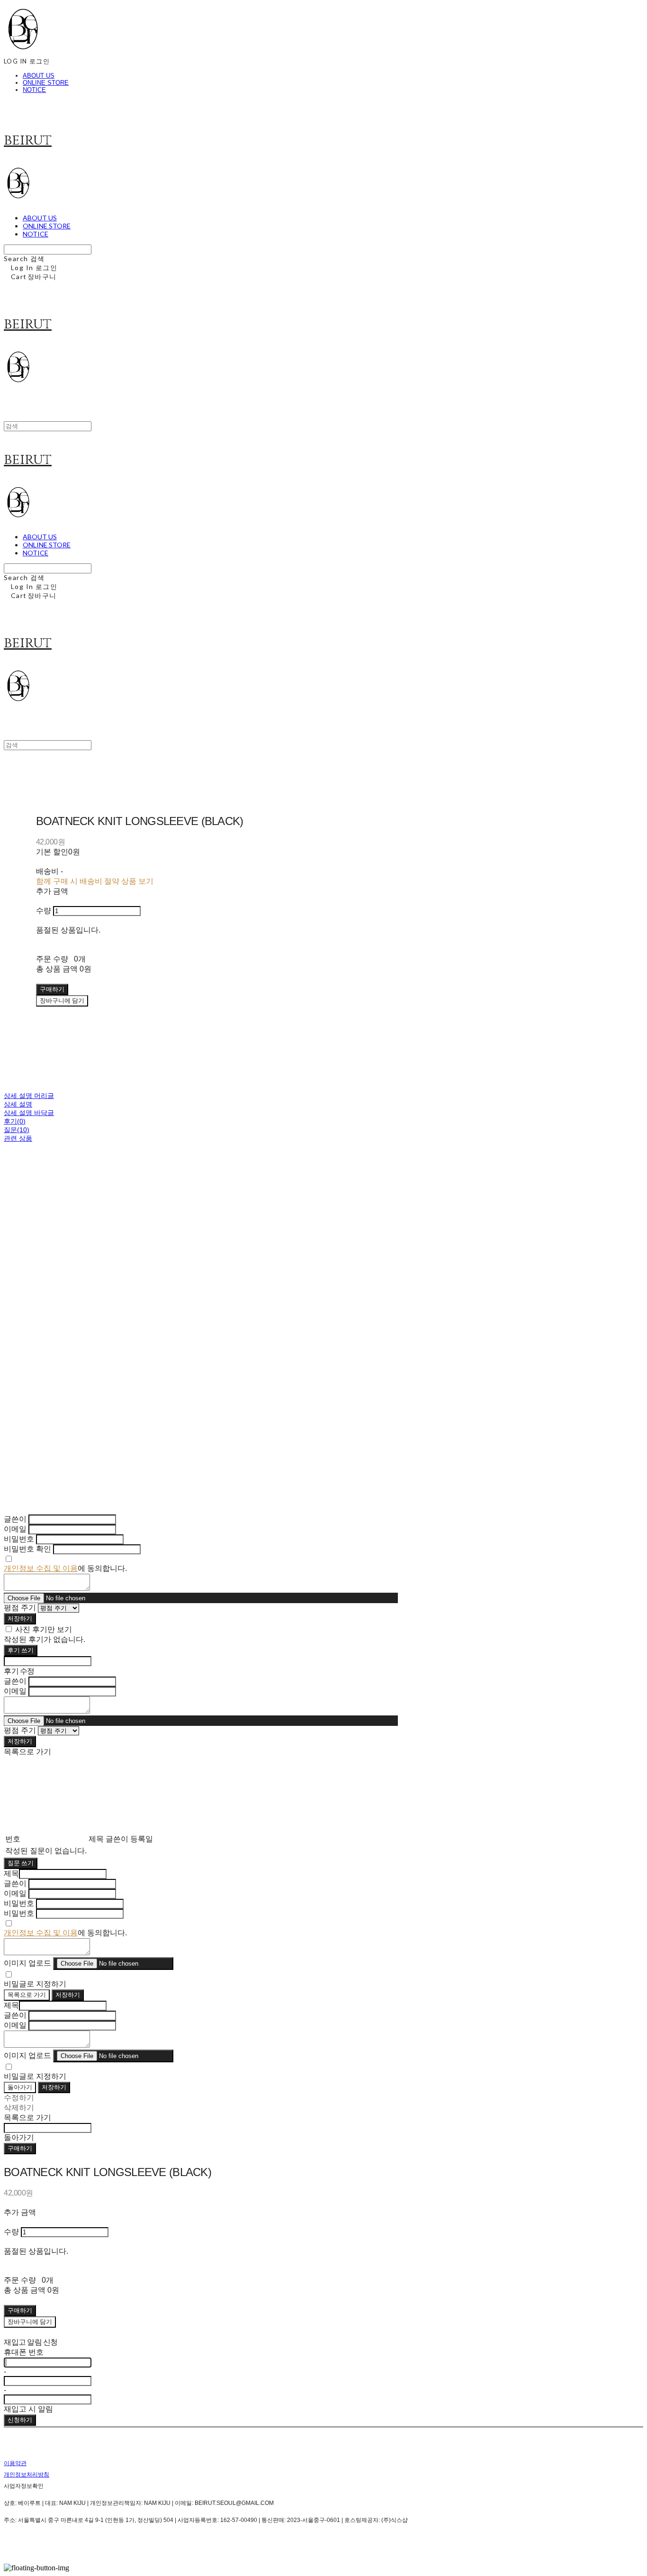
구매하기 (20, 2148)
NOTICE (34, 90)
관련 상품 (18, 1138)
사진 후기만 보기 (44, 1629)
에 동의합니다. (65, 1568)
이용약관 (15, 2463)
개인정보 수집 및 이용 (41, 1568)
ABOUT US (39, 76)
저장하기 (20, 1618)
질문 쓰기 (21, 1863)
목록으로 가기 (27, 1995)
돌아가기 (20, 2087)
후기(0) (15, 1121)
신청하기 (20, 2420)
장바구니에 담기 (30, 2322)
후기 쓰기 (21, 1650)
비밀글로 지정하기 (35, 1984)
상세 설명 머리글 (29, 1096)
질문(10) (17, 1130)
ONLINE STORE (46, 83)
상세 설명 (18, 1104)
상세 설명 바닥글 (29, 1113)
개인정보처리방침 (27, 2475)
